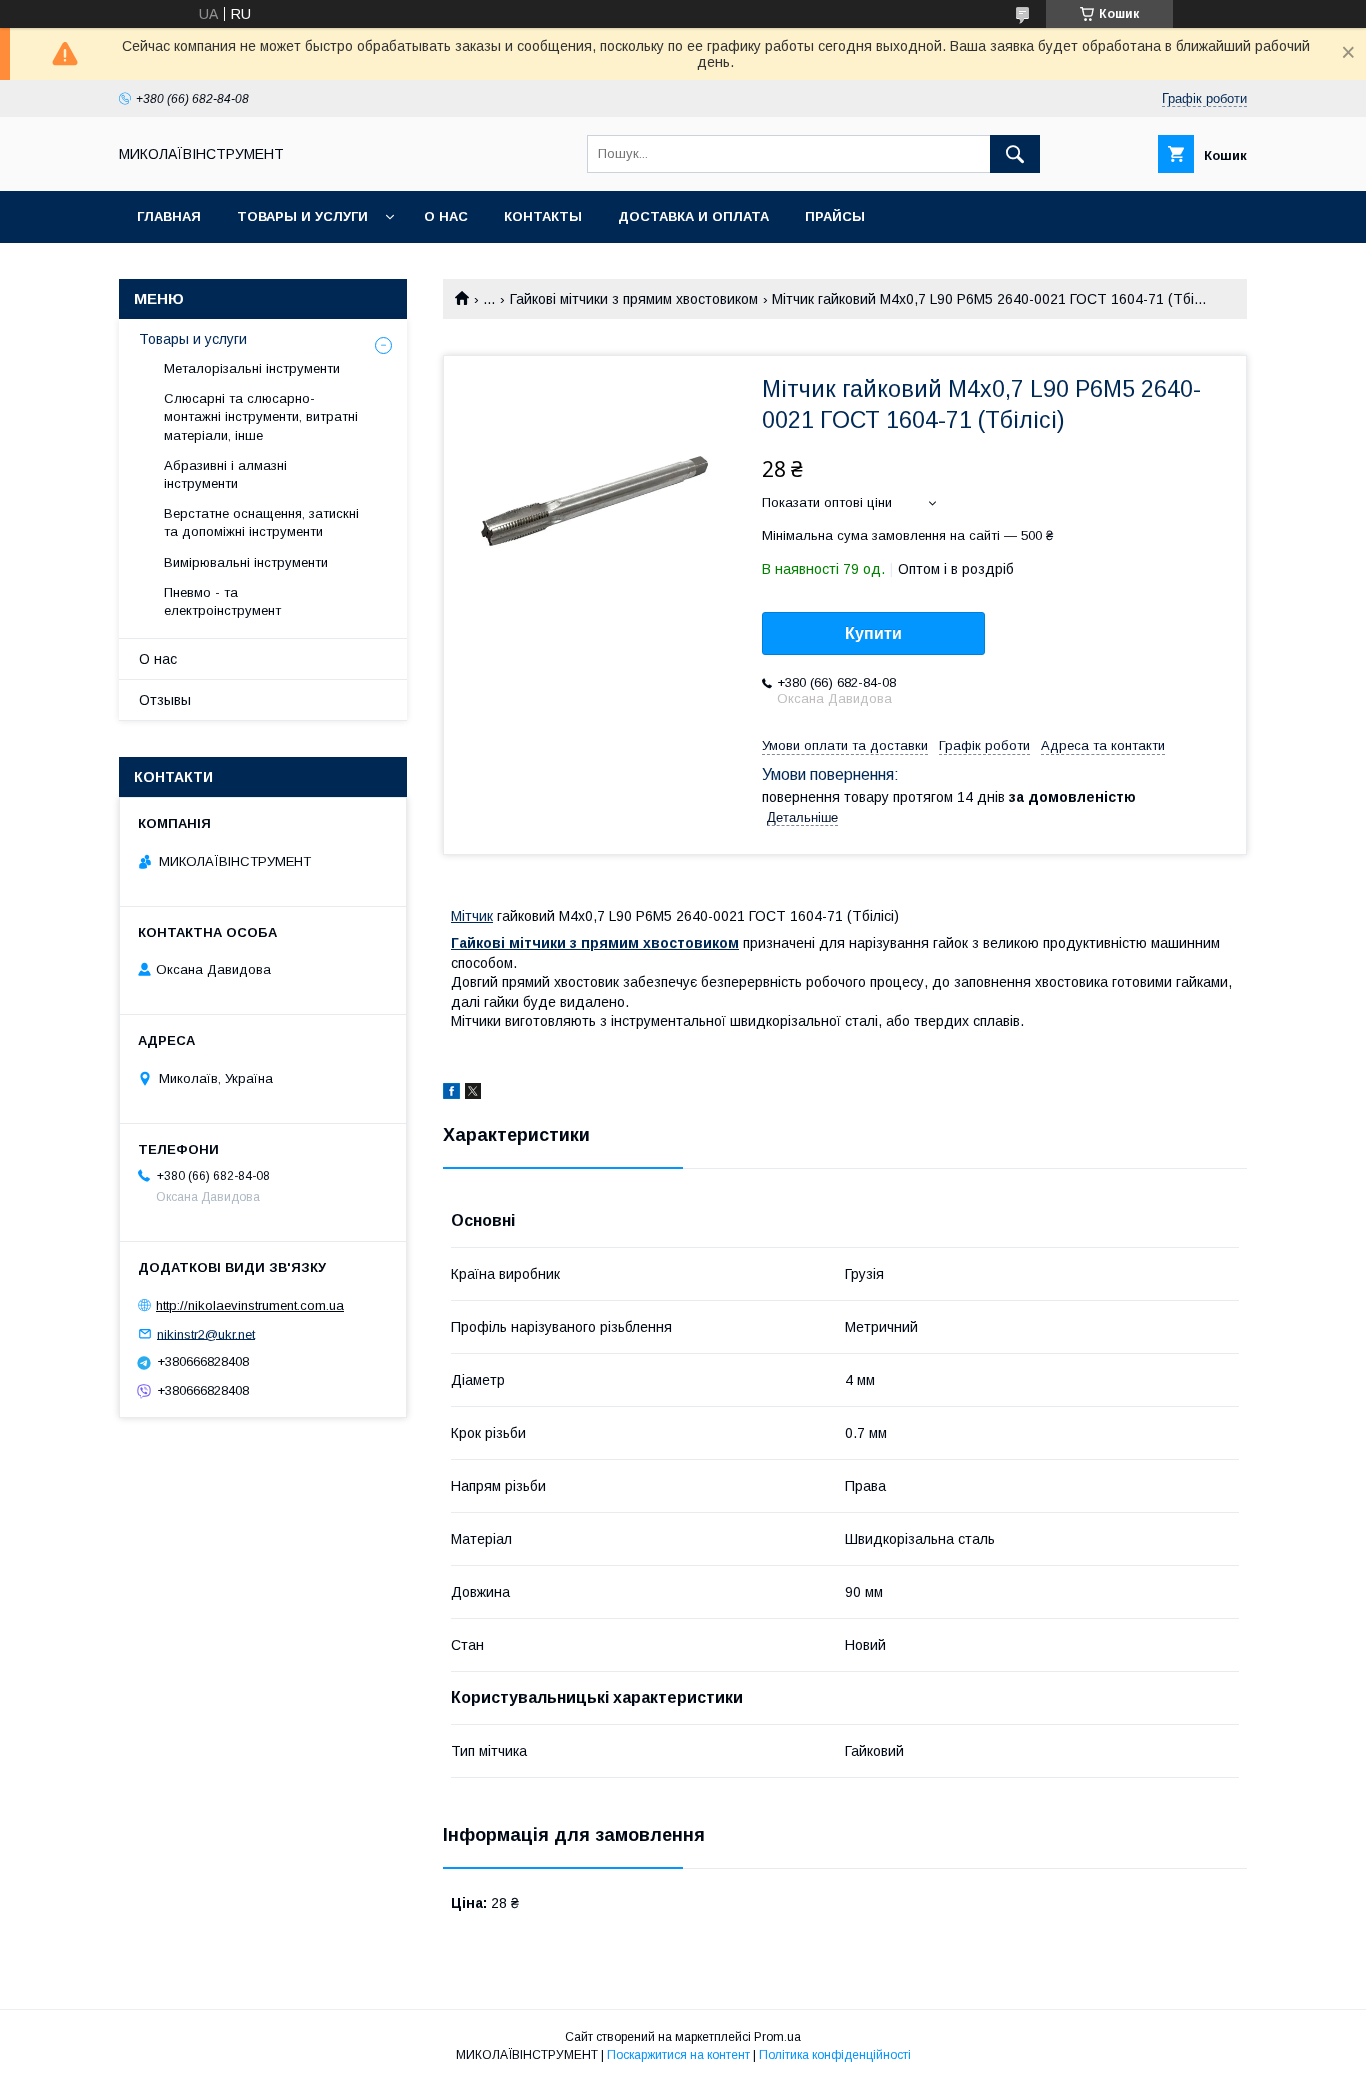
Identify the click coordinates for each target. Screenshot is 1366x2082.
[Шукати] (1015, 154)
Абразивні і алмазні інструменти (225, 474)
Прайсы (835, 216)
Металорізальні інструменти (252, 368)
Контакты (543, 216)
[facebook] (451, 1094)
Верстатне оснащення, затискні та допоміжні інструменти (261, 522)
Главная (169, 216)
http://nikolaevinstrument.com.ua (250, 1305)
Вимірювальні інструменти (246, 562)
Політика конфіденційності (835, 2055)
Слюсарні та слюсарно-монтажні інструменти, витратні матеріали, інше (261, 416)
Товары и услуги (302, 216)
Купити (873, 633)
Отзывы (165, 700)
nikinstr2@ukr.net (206, 1333)
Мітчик (472, 916)
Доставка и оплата (693, 216)
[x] (473, 1094)
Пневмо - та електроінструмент (222, 601)
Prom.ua (777, 2037)
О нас (446, 216)
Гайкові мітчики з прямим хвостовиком (634, 299)
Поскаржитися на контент (678, 2055)
